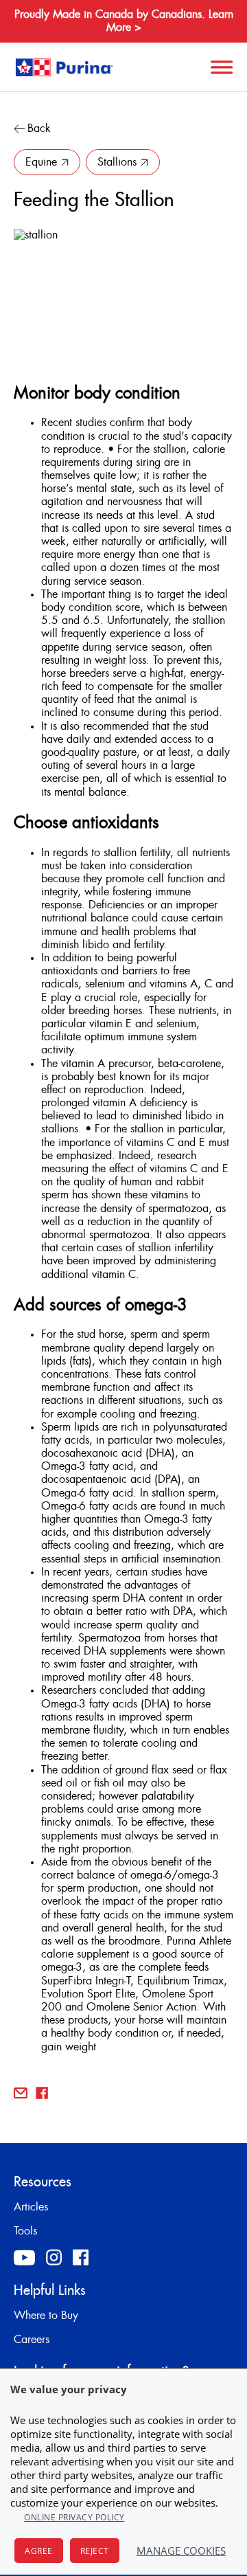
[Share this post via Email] (21, 2093)
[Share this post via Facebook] (42, 2093)
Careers (32, 2340)
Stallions (117, 162)
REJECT (95, 2551)
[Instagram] (54, 2257)
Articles (31, 2207)
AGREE (39, 2551)
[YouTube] (24, 2258)
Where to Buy (46, 2316)
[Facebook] (81, 2257)
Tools (25, 2231)
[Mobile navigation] (220, 67)
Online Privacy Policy (74, 2517)
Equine (41, 162)
